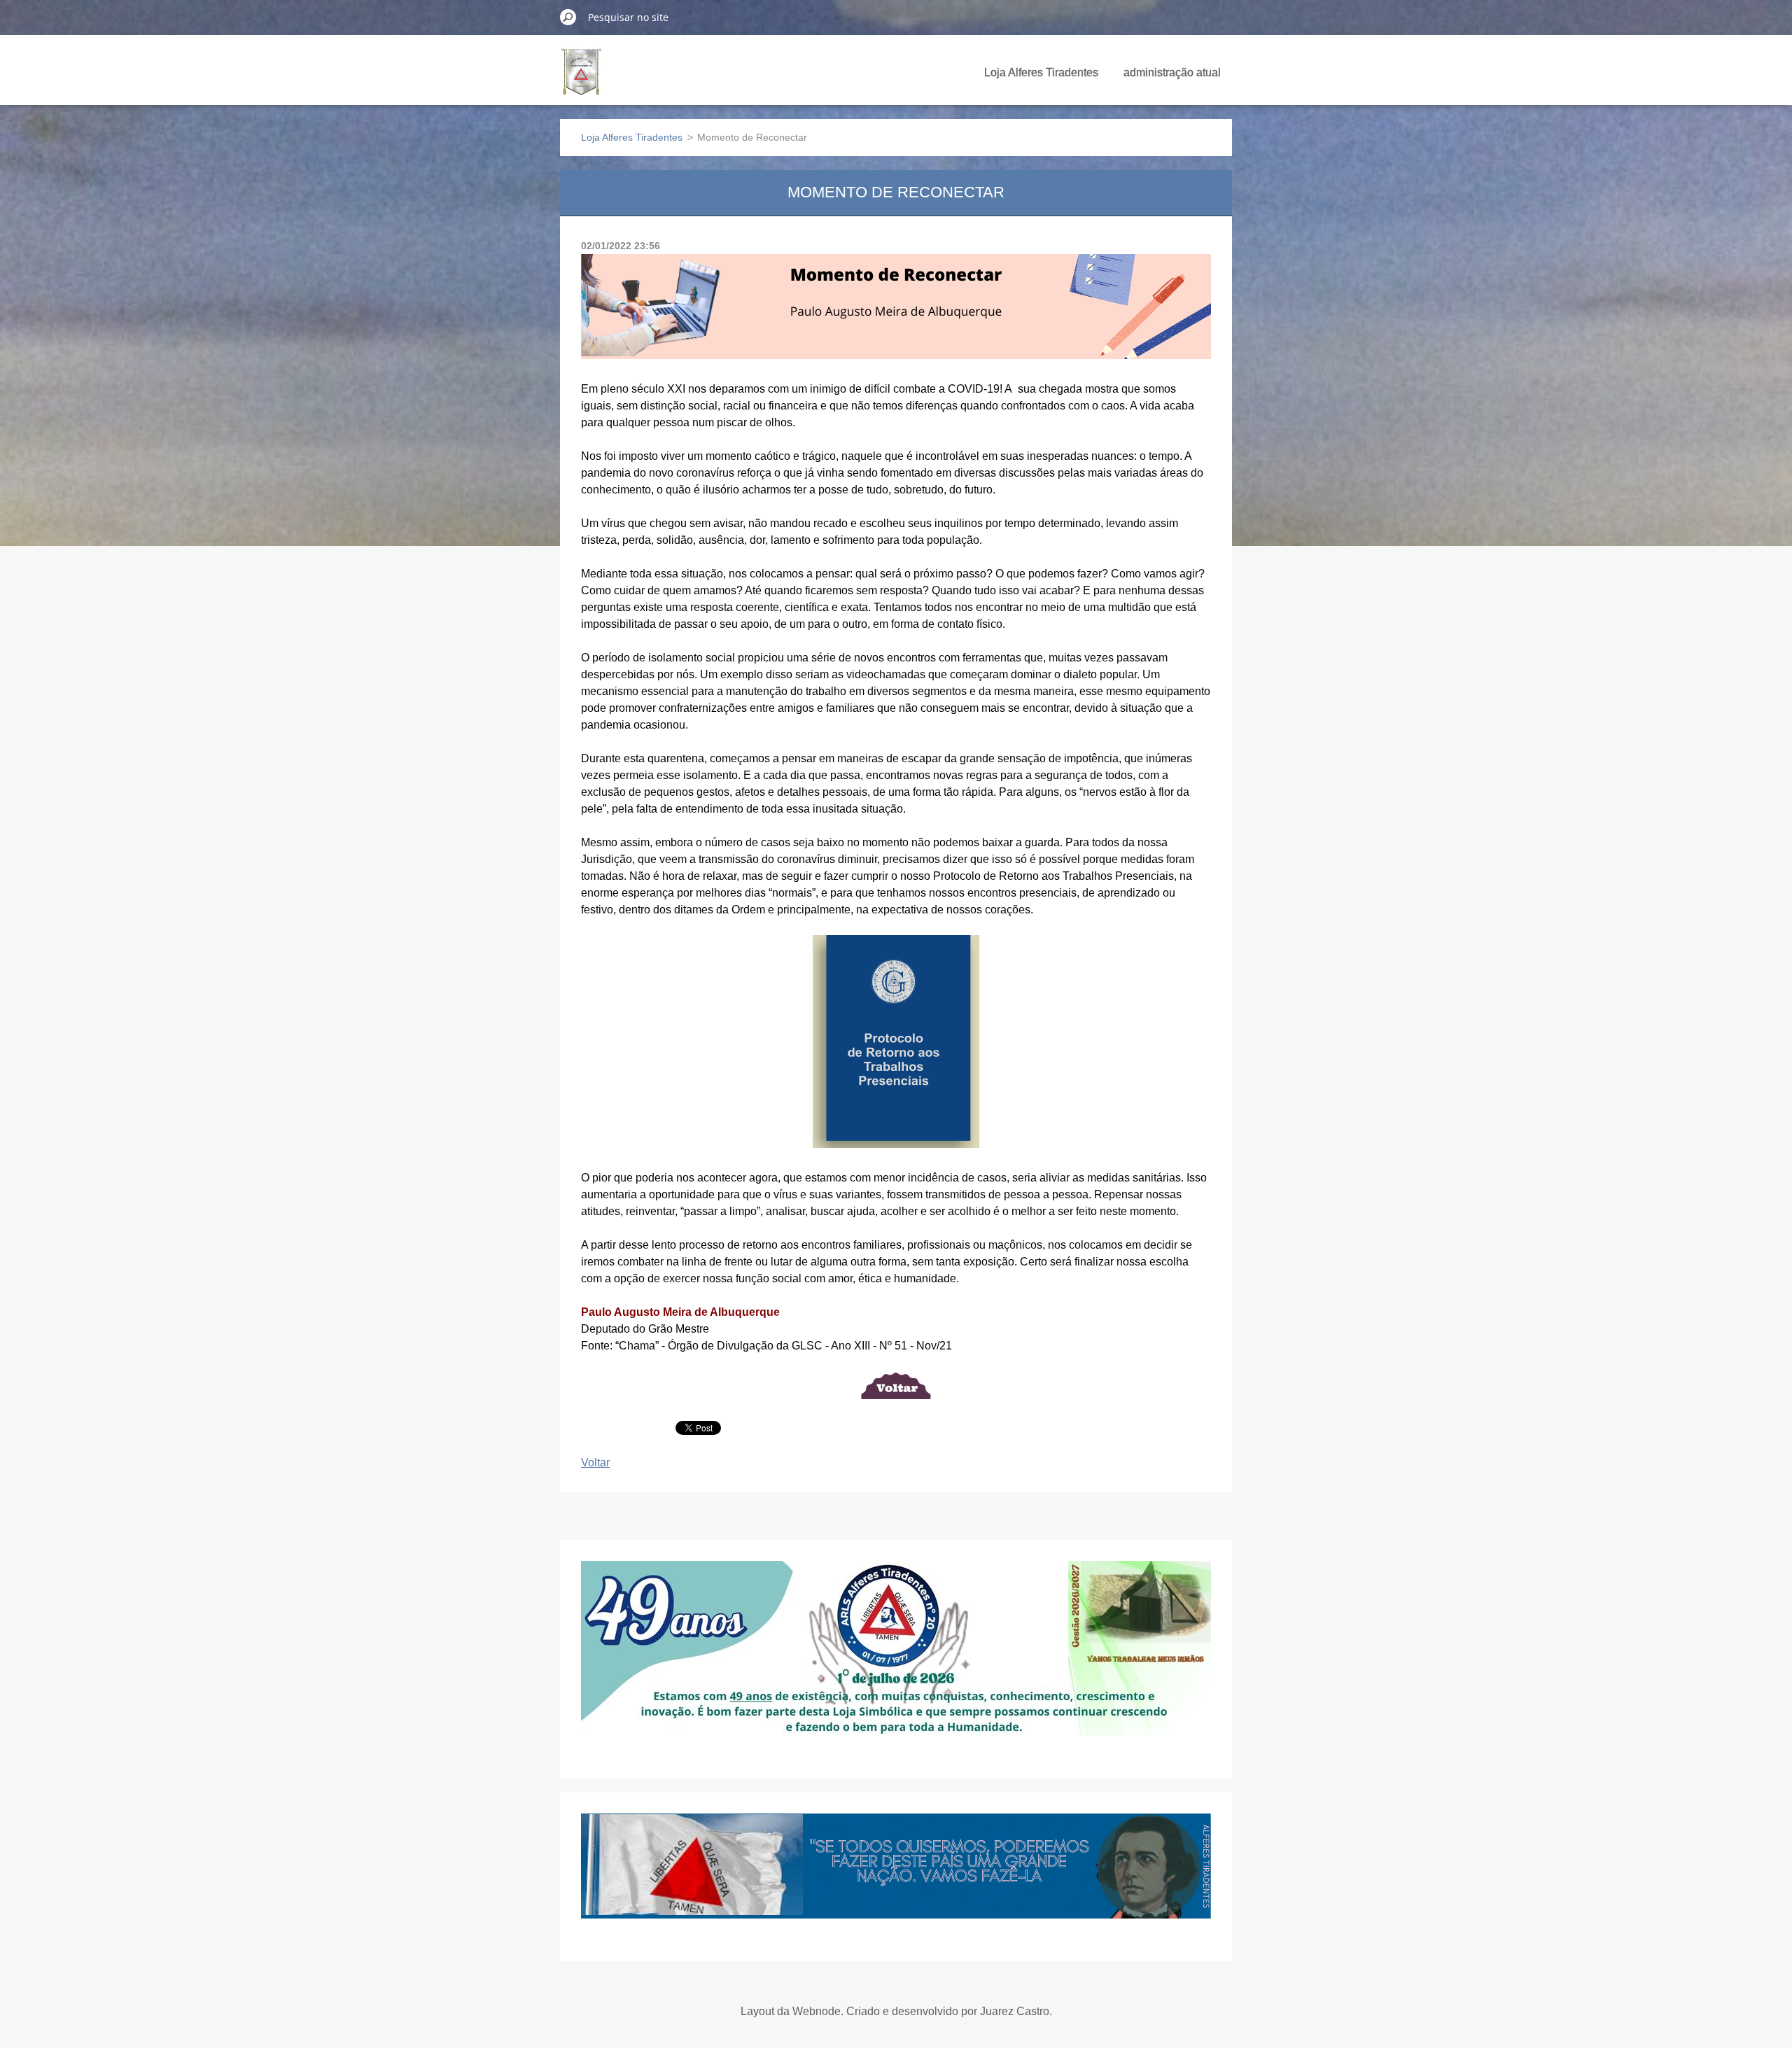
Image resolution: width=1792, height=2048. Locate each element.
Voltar (595, 1463)
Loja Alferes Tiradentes (1041, 72)
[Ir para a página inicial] (581, 80)
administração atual (1172, 72)
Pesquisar (568, 17)
